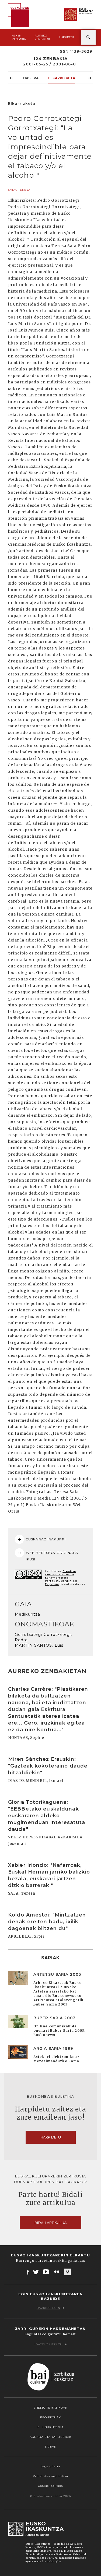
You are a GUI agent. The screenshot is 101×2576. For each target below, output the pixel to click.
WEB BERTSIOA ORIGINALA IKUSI (52, 1556)
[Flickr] (57, 2272)
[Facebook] (28, 2272)
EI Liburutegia (51, 2427)
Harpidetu (67, 37)
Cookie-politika (50, 2486)
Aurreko (42, 37)
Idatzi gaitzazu (49, 2344)
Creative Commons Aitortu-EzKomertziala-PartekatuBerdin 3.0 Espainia (61, 1578)
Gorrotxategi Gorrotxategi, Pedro (43, 1637)
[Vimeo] (67, 2272)
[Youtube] (46, 2272)
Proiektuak (50, 2417)
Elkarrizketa (62, 78)
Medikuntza (27, 1614)
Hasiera (31, 78)
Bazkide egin (48, 2308)
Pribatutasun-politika (51, 2476)
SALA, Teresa (19, 190)
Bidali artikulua (50, 2223)
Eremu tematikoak (51, 2408)
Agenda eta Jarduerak (50, 2437)
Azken (19, 37)
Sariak (51, 2447)
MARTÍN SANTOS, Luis (39, 1645)
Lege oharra (50, 2466)
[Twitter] (36, 2272)
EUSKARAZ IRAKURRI (46, 1539)
